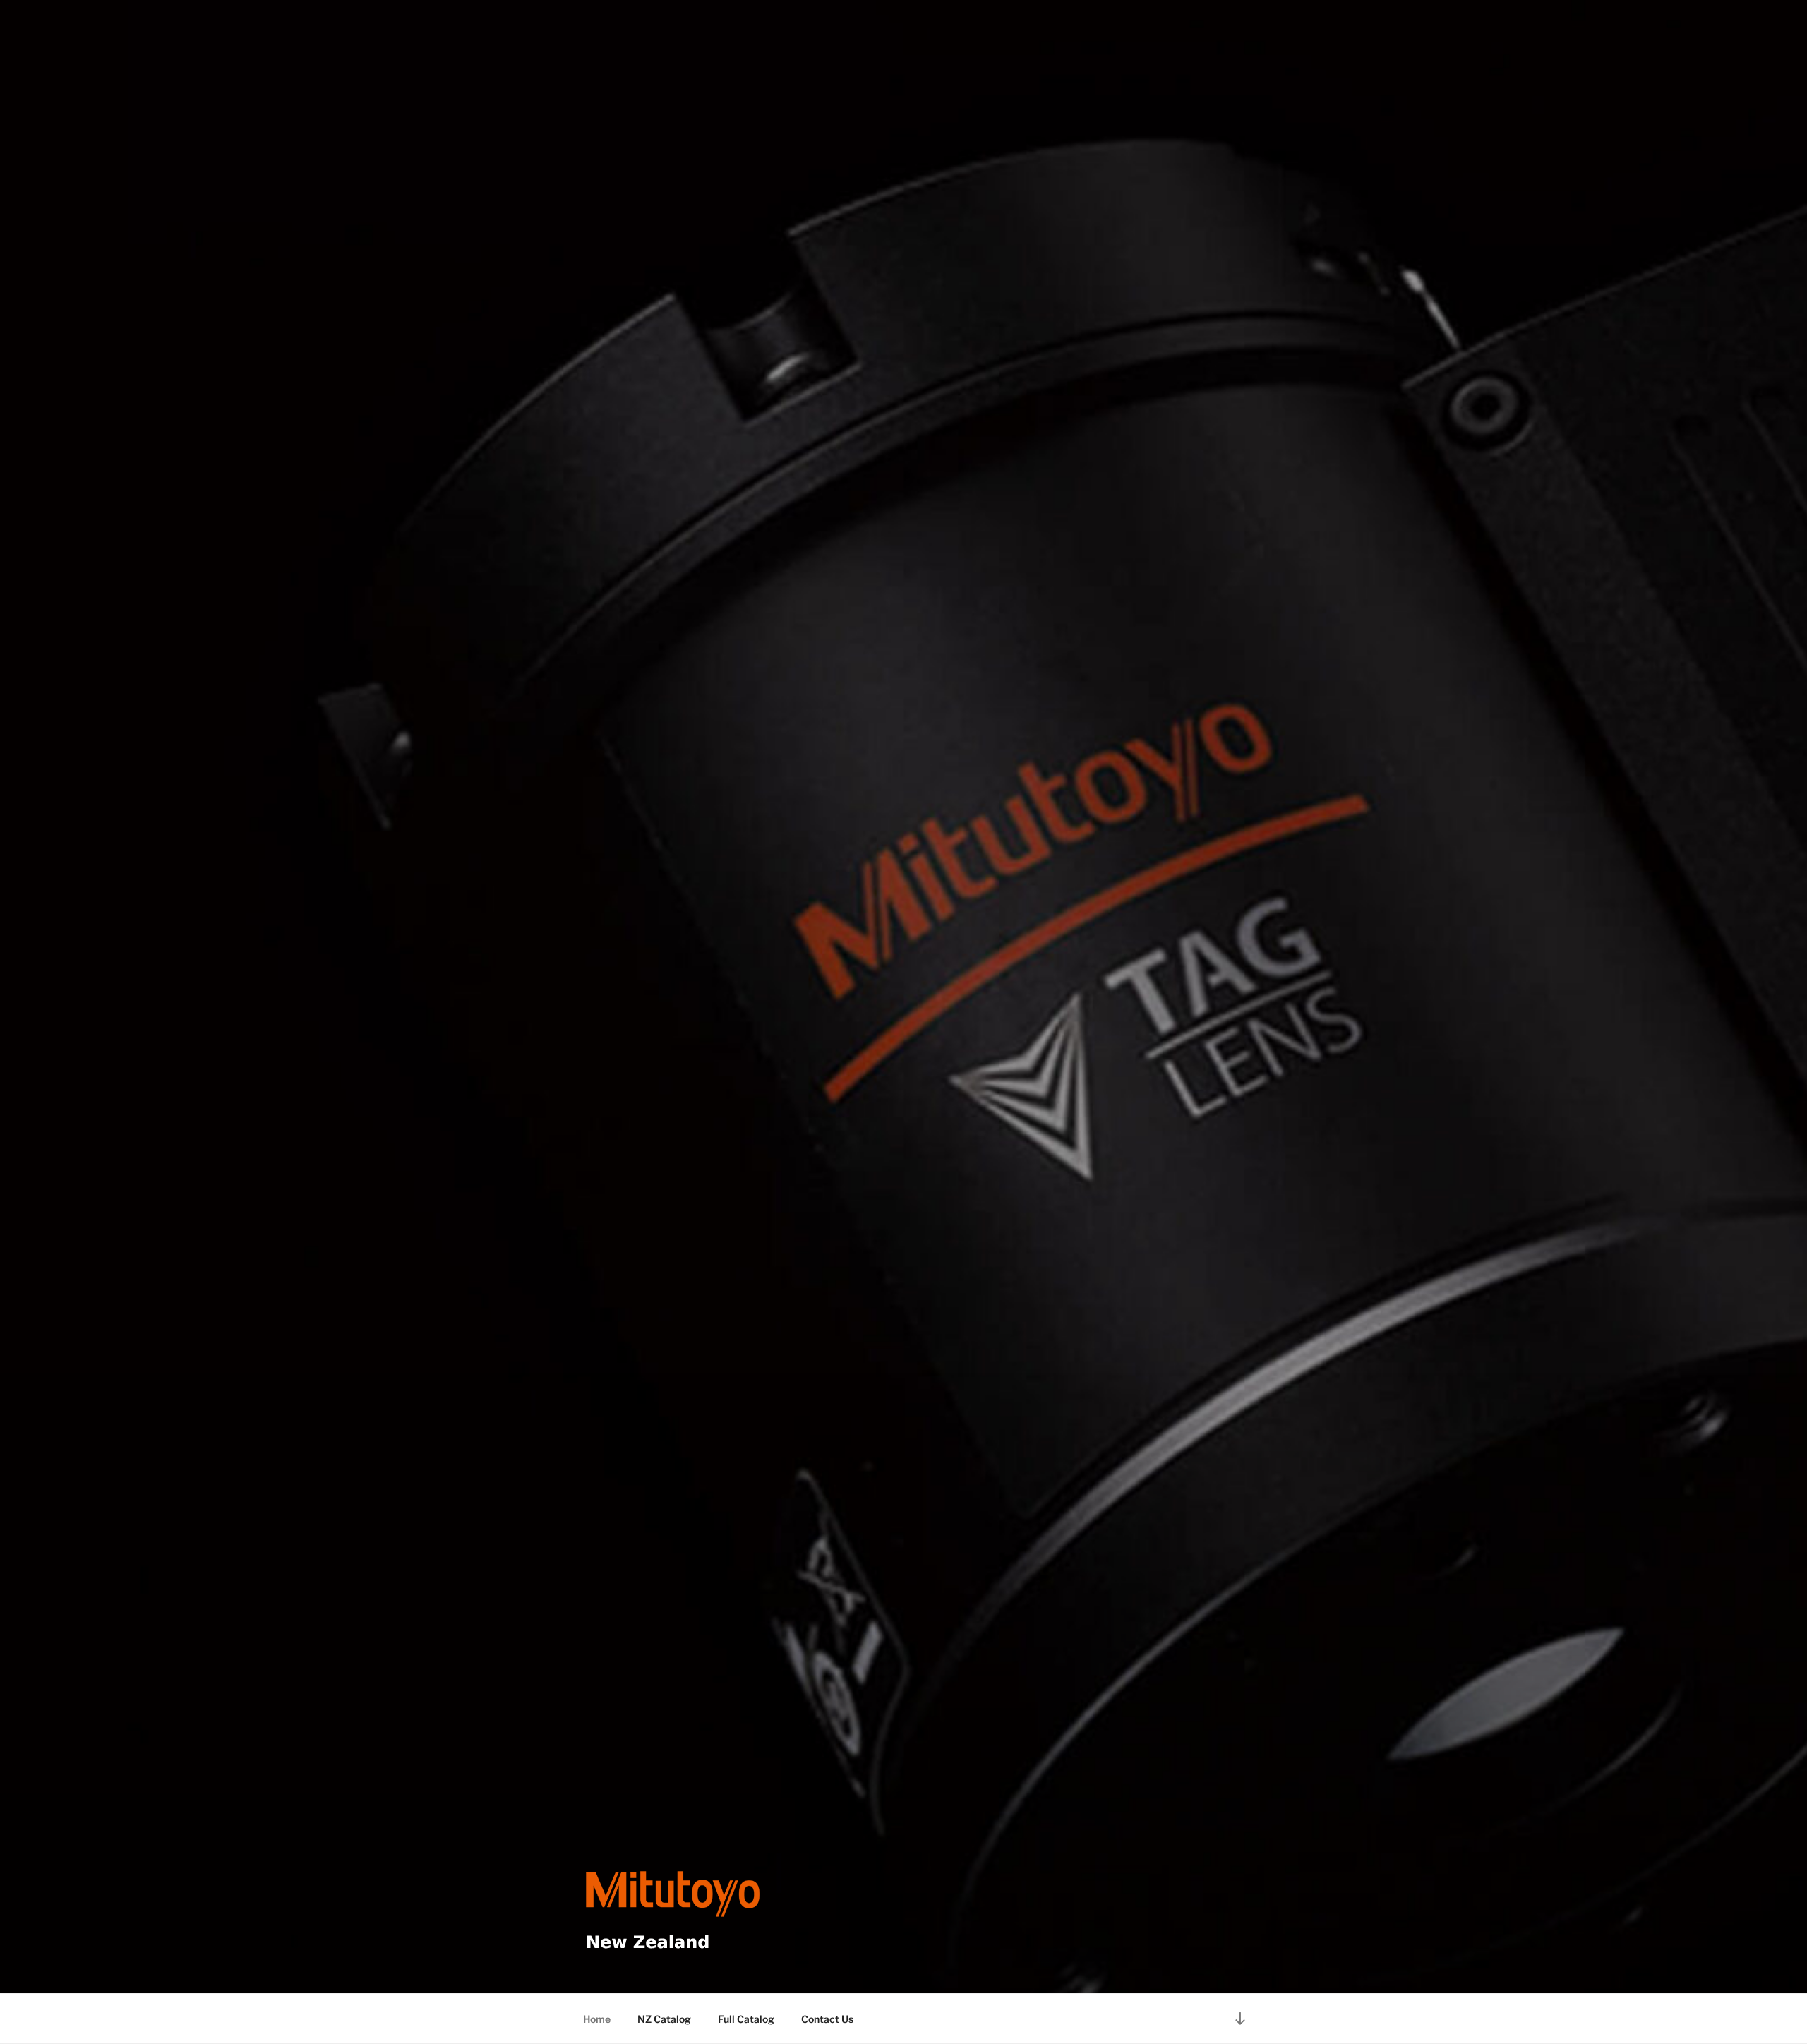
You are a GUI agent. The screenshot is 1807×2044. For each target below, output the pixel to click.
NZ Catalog (664, 2019)
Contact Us (827, 2019)
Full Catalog (746, 2019)
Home (597, 2019)
